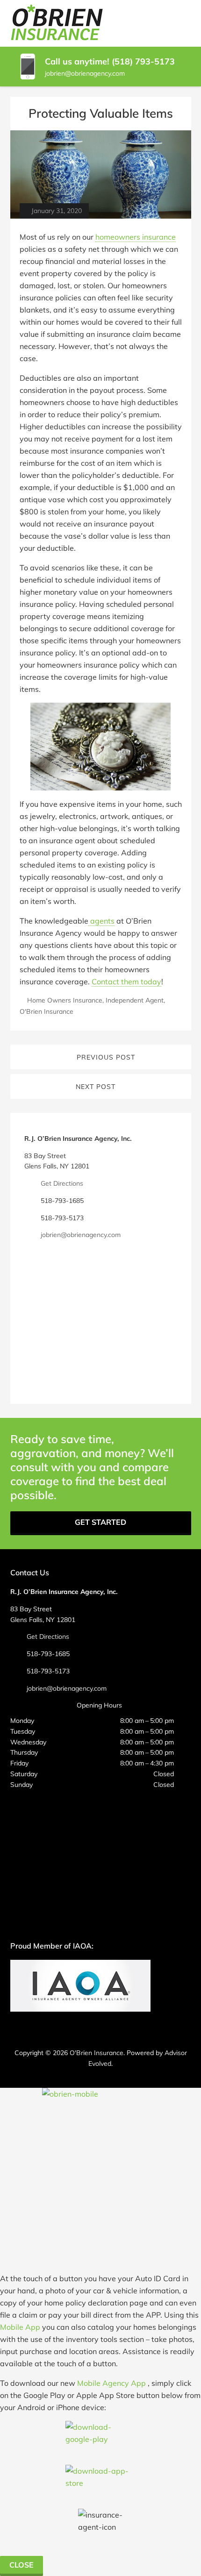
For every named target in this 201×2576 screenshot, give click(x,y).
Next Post (96, 1087)
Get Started (100, 1522)
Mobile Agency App (111, 2383)
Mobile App (20, 2327)
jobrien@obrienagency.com (85, 73)
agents (101, 921)
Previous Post (106, 1057)
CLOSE (22, 2565)
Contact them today (126, 982)
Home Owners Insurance (65, 1000)
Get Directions (62, 1183)
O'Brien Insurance (47, 1011)
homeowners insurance (136, 237)
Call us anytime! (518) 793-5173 (110, 61)
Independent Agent (135, 1000)
